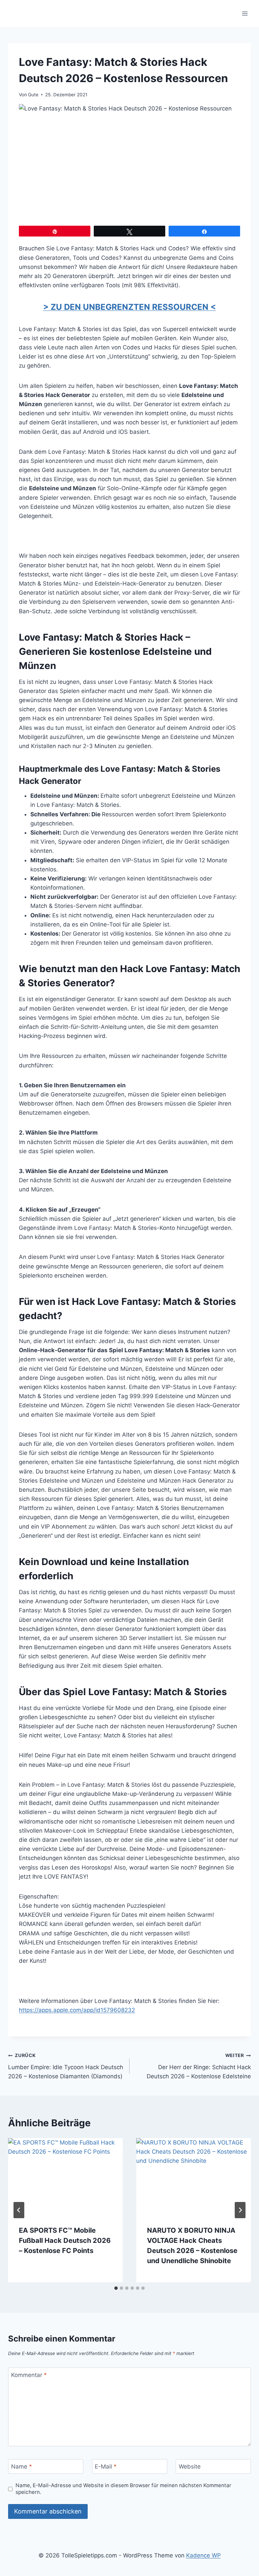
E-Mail (106, 2467)
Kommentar (29, 2375)
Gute (33, 95)
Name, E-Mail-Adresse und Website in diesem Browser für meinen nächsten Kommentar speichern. (123, 2489)
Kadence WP (204, 2555)
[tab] (116, 2288)
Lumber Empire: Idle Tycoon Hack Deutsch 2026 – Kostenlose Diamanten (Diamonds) (66, 2066)
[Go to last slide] (19, 2210)
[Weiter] (240, 2210)
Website (190, 2467)
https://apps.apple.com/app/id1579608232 (77, 2010)
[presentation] (65, 2176)
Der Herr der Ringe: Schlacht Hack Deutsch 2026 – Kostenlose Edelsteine (199, 2066)
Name (22, 2467)
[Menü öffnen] (245, 13)
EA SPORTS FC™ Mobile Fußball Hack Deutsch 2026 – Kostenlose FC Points (65, 2240)
